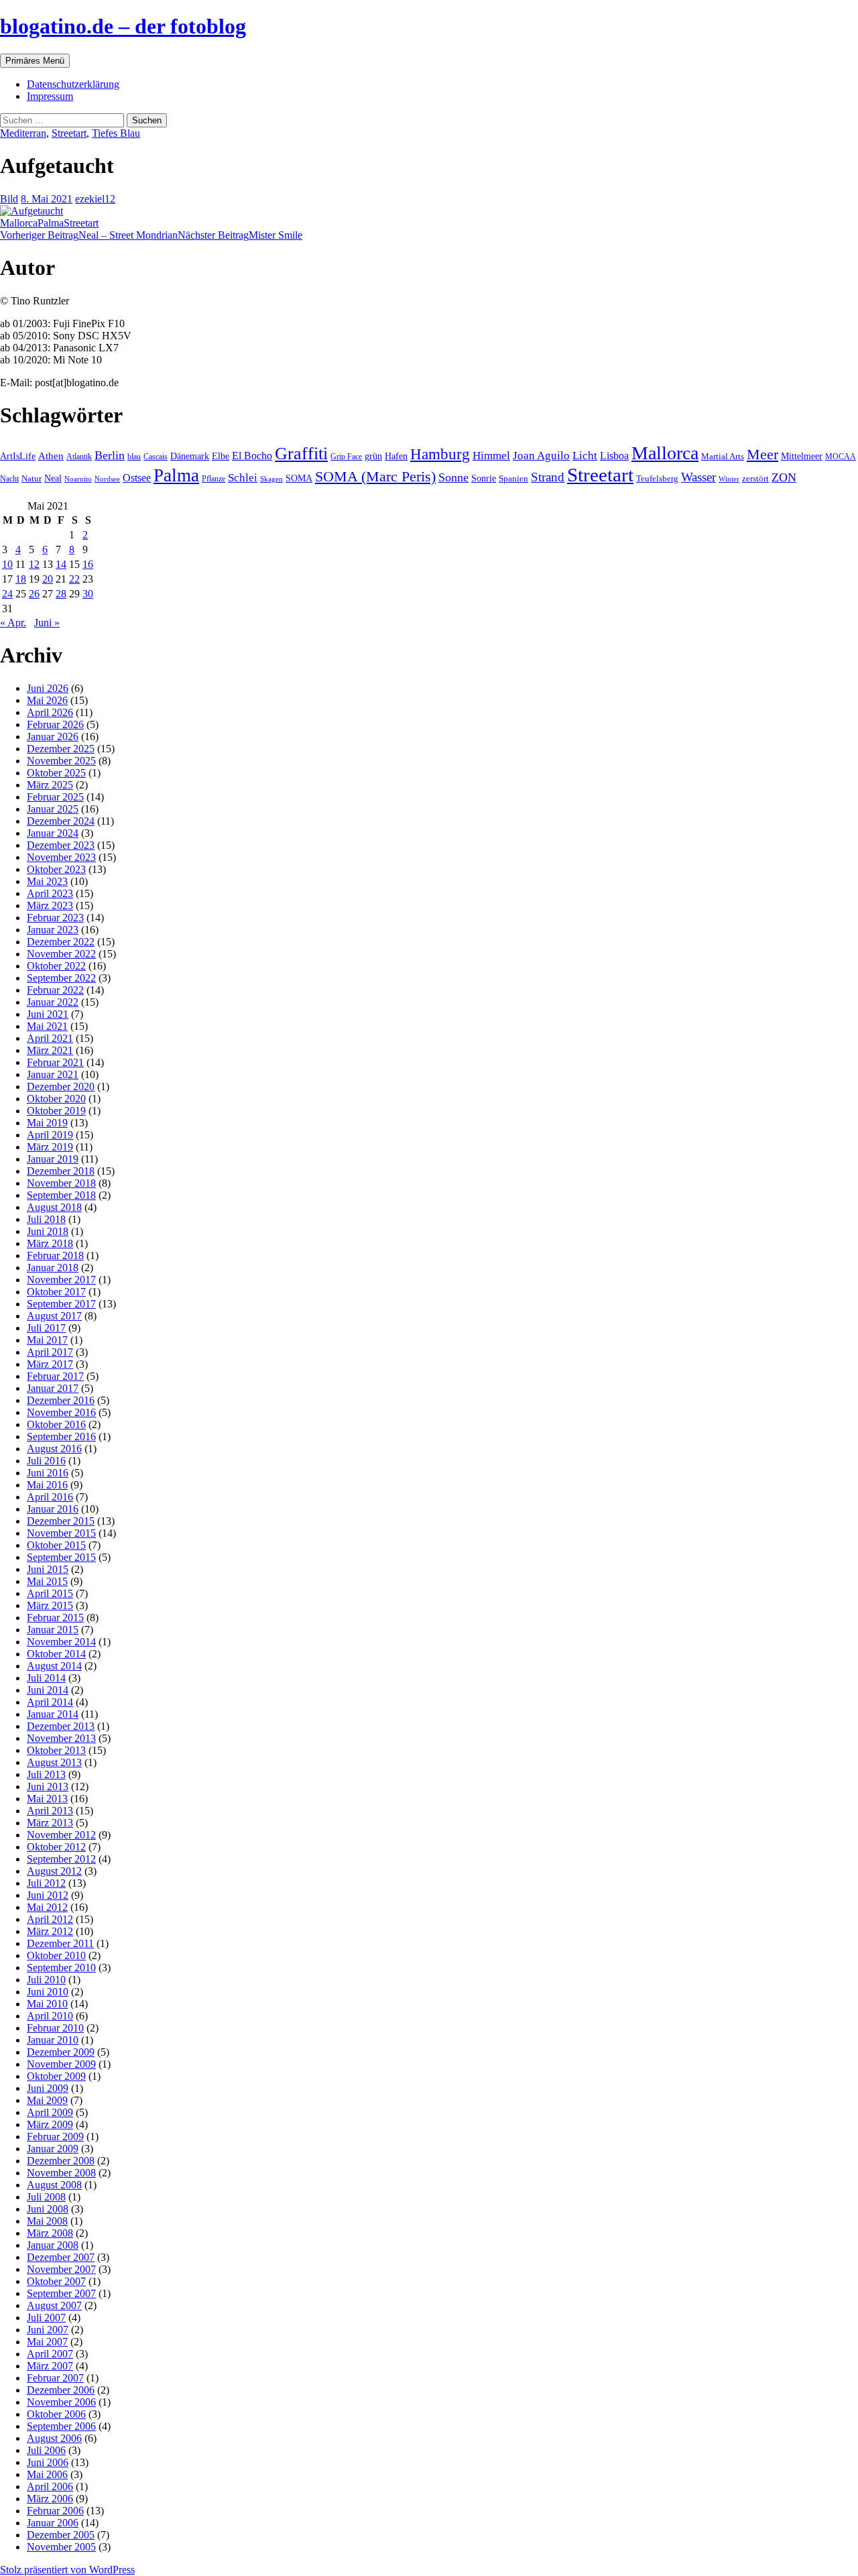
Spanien (513, 478)
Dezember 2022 (61, 942)
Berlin (110, 455)
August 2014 (54, 1666)
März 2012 (50, 1931)
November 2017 (61, 1280)
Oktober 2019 (56, 1111)
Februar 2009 (55, 2136)
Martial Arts (723, 457)
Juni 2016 (48, 1473)
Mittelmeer (802, 456)
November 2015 (61, 1533)
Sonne (453, 477)
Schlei (243, 478)
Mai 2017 (47, 1340)
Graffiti (301, 454)
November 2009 (61, 2064)
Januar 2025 (53, 809)
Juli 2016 (46, 1461)
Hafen (396, 456)
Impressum (50, 96)
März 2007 (50, 2366)
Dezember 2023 (61, 845)
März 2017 (50, 1364)
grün (373, 456)
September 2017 (61, 1304)
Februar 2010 (55, 2028)
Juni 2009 (48, 2088)
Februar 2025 (55, 797)
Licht (585, 456)
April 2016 (50, 1497)
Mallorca (19, 223)
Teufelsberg (657, 478)
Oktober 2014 (56, 1654)
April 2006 (50, 2486)
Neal (53, 478)
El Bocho (252, 456)
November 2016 (61, 1412)
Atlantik (79, 457)
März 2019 (50, 1147)
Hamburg (440, 454)
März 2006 (50, 2499)
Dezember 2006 (61, 2390)
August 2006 (54, 2438)
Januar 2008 (53, 2245)
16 (88, 564)
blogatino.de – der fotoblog (123, 26)
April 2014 (50, 1702)
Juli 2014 (46, 1678)
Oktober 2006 (56, 2414)
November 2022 (61, 954)
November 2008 (61, 2173)
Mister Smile (240, 235)
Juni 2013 (48, 1787)
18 (21, 579)
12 (34, 564)
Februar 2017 (55, 1376)
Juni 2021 (48, 1014)
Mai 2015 (47, 1581)
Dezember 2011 (60, 1943)
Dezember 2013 (61, 1726)
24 (7, 594)
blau (134, 457)
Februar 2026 (55, 724)
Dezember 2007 (61, 2257)
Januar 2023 (53, 930)
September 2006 (61, 2426)
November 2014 (61, 1642)
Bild (9, 199)
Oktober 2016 (56, 1424)
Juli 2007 (46, 2318)
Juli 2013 (46, 1774)
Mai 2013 (47, 1799)
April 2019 (50, 1135)
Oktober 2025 (56, 773)
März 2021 (50, 1050)
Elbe (221, 456)
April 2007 (50, 2354)
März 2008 (50, 2233)
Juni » (47, 623)
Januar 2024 (53, 833)
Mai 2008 (47, 2221)
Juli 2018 (46, 1219)
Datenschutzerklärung (73, 84)
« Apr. (13, 623)
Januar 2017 (53, 1388)
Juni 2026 (48, 688)
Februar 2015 (55, 1618)
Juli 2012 (46, 1883)
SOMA (299, 478)
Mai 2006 (47, 2474)
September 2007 (61, 2293)
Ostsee (137, 478)
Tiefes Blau (116, 133)
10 (7, 564)
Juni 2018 (48, 1231)
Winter (729, 479)
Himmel (491, 456)
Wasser (698, 477)
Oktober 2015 (56, 1545)
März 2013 (50, 1823)
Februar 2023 (55, 918)
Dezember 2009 (61, 2052)
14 (61, 564)
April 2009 (50, 2112)
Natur (32, 479)
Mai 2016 (47, 1485)
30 (88, 594)
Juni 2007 (48, 2330)
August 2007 (54, 2305)
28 (61, 594)
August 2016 (54, 1449)
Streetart (69, 133)
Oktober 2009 (56, 2076)
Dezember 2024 (61, 821)
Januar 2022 (53, 1002)
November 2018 (61, 1183)
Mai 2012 (47, 1907)
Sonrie (484, 478)
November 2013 (61, 1738)
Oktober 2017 (56, 1292)
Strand (548, 477)
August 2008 (54, 2185)
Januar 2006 (53, 2523)
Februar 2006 (55, 2511)
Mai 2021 (47, 1026)
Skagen (271, 479)
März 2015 (50, 1605)
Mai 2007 (47, 2342)
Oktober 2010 (56, 1955)
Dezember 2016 (61, 1400)
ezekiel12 (95, 199)
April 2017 (50, 1352)
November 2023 (61, 857)
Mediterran (23, 133)
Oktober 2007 (56, 2281)
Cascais (156, 457)
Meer (762, 455)
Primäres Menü (35, 61)
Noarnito (78, 479)
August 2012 (54, 1871)
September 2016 (61, 1437)
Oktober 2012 (56, 1847)
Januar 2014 (53, 1714)
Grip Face (346, 457)
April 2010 (50, 2016)
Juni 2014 (48, 1690)
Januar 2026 (53, 737)
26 (34, 594)
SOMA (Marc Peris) (375, 477)
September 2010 (61, 1968)
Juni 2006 (48, 2462)
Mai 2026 (47, 700)
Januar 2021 (53, 1074)
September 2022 (61, 978)
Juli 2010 (46, 1980)
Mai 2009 (47, 2100)
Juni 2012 (48, 1895)
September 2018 (61, 1195)
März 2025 (50, 785)
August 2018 (54, 1207)
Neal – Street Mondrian (89, 235)
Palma (51, 223)
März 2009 (50, 2124)
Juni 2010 (48, 1992)
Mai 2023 (47, 881)
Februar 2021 (55, 1062)
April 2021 (50, 1038)
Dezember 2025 (61, 749)
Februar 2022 (55, 990)
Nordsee (107, 479)
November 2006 (61, 2402)
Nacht (9, 479)
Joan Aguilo (541, 456)
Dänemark (190, 456)
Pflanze (213, 479)
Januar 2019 (53, 1159)
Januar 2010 (53, 2040)
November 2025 (61, 761)
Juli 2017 (46, 1328)
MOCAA (841, 457)
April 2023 (50, 893)
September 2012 (61, 1859)
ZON (784, 477)
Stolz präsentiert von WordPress (67, 2570)
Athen (51, 456)
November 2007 (61, 2269)
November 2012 (61, 1835)
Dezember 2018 (61, 1171)
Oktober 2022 (56, 966)
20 (48, 579)
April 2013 (50, 1811)
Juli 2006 (46, 2450)
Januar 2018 (53, 1268)
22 (74, 579)
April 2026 (50, 712)
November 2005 (61, 2547)
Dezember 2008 (61, 2161)
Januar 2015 (53, 1630)
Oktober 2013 (56, 1750)
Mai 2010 (47, 2004)
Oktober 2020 (56, 1099)
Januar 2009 (53, 2149)
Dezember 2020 (61, 1087)
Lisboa (614, 456)
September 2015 (61, 1557)
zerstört (755, 478)
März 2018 (50, 1243)
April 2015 (50, 1593)
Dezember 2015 (61, 1521)
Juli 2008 (46, 2197)
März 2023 (50, 905)
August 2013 (54, 1762)
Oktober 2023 (56, 869)
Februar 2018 (55, 1255)
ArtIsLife (18, 456)
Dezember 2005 (61, 2535)
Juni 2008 (48, 2209)
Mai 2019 (47, 1123)
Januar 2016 (53, 1509)
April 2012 (50, 1919)
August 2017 (54, 1316)
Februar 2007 (55, 2378)
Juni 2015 (48, 1569)
